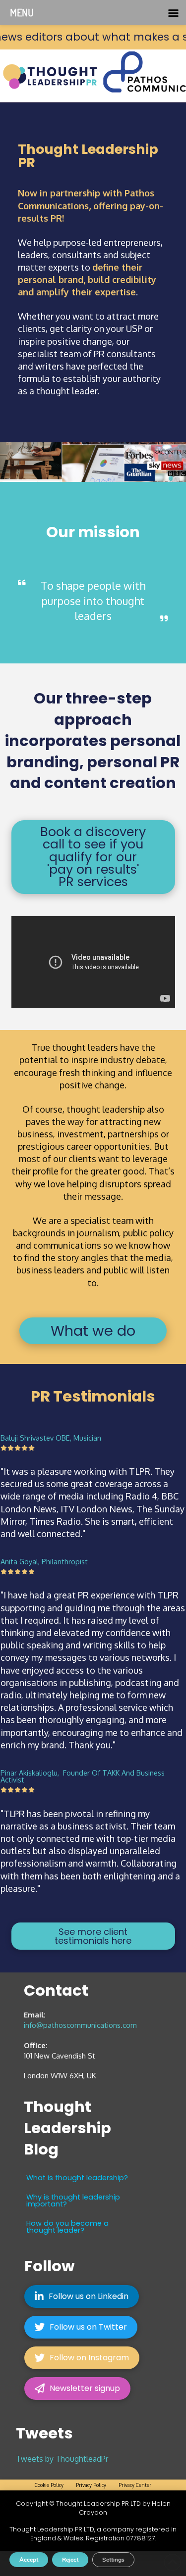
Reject (70, 2560)
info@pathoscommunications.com (80, 2025)
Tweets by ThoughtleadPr (62, 2459)
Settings (113, 2560)
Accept (29, 2560)
